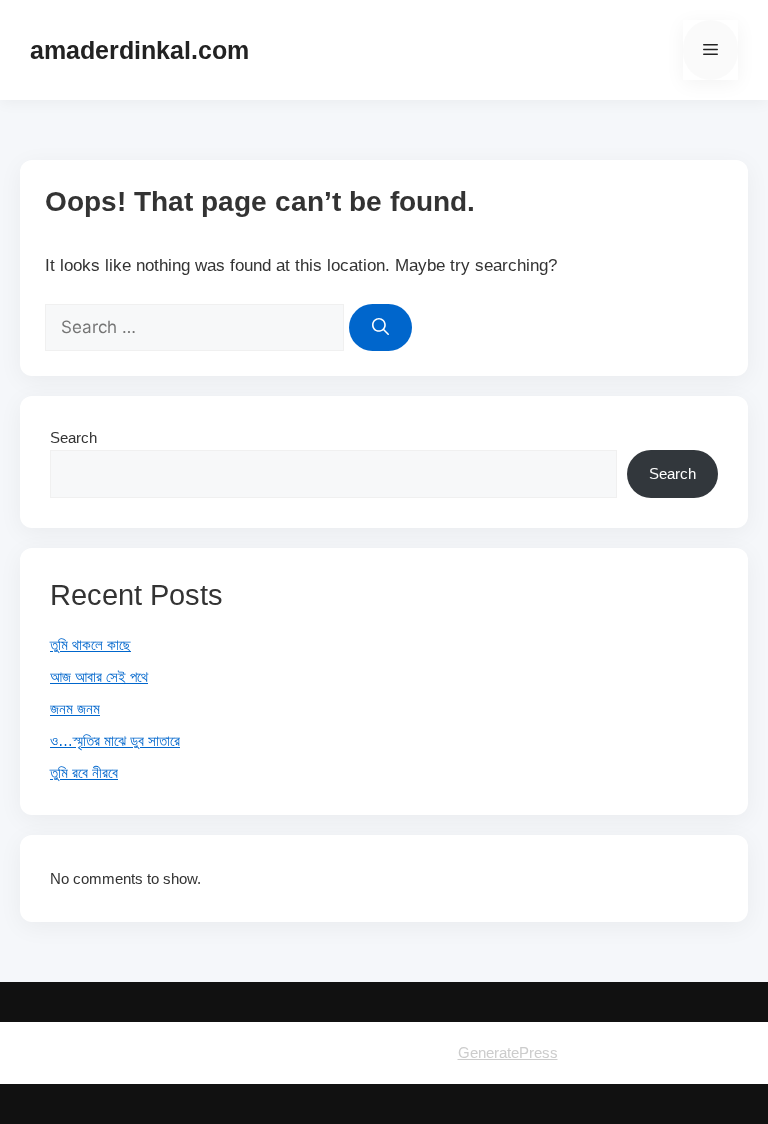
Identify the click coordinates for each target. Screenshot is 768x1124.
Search (73, 437)
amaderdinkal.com (139, 50)
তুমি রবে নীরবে (84, 772)
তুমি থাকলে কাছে (90, 644)
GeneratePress (508, 1052)
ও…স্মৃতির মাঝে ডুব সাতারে (115, 740)
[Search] (380, 328)
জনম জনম (75, 708)
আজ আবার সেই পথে (99, 676)
